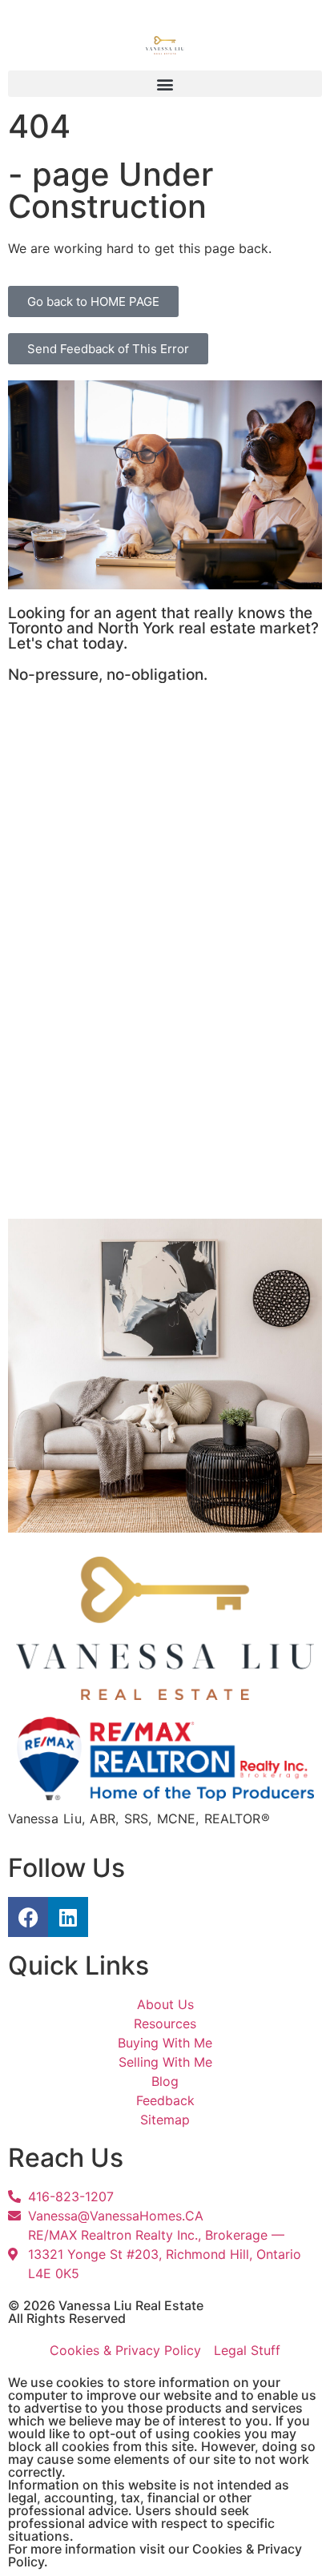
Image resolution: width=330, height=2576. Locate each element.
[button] (165, 84)
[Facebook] (28, 1917)
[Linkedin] (68, 1917)
